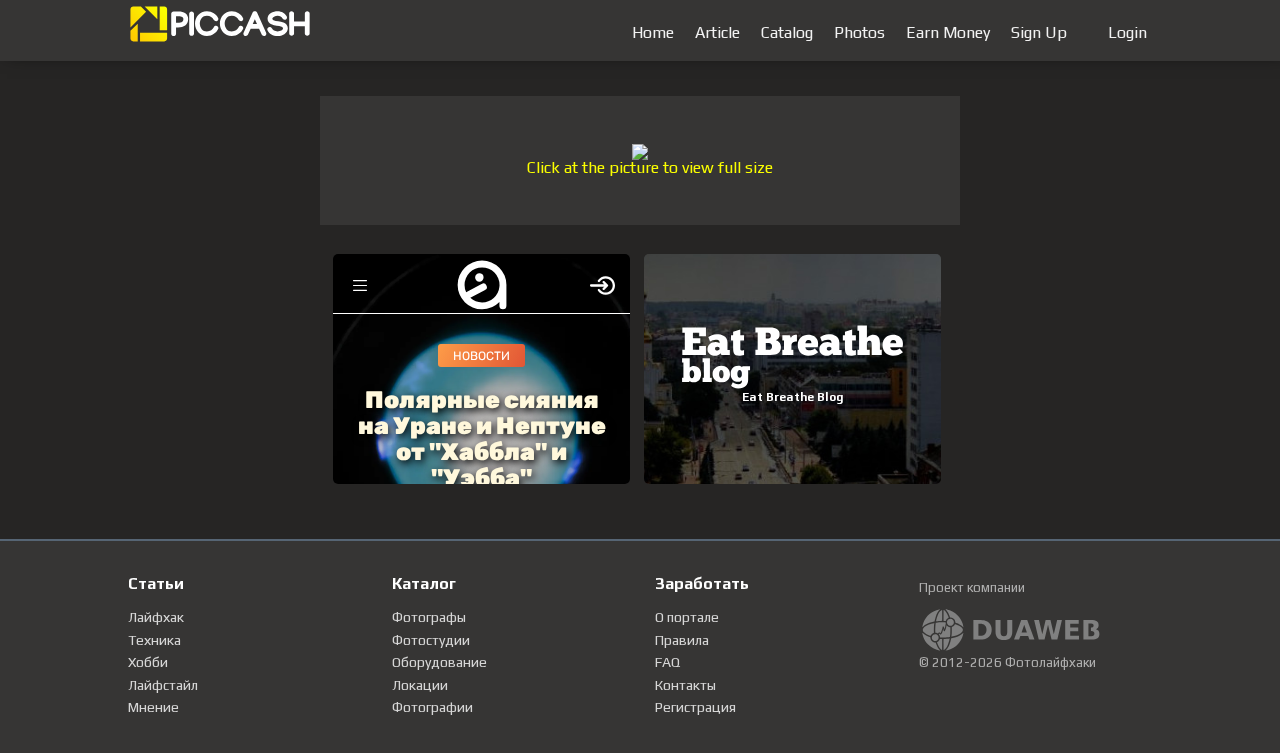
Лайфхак (156, 617)
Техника (154, 640)
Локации (420, 685)
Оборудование (439, 662)
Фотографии (432, 707)
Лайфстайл (163, 685)
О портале (687, 617)
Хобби (148, 662)
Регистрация (695, 707)
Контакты (685, 685)
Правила (682, 640)
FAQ (667, 662)
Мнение (153, 707)
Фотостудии (431, 640)
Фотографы (429, 617)
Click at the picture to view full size (650, 167)
